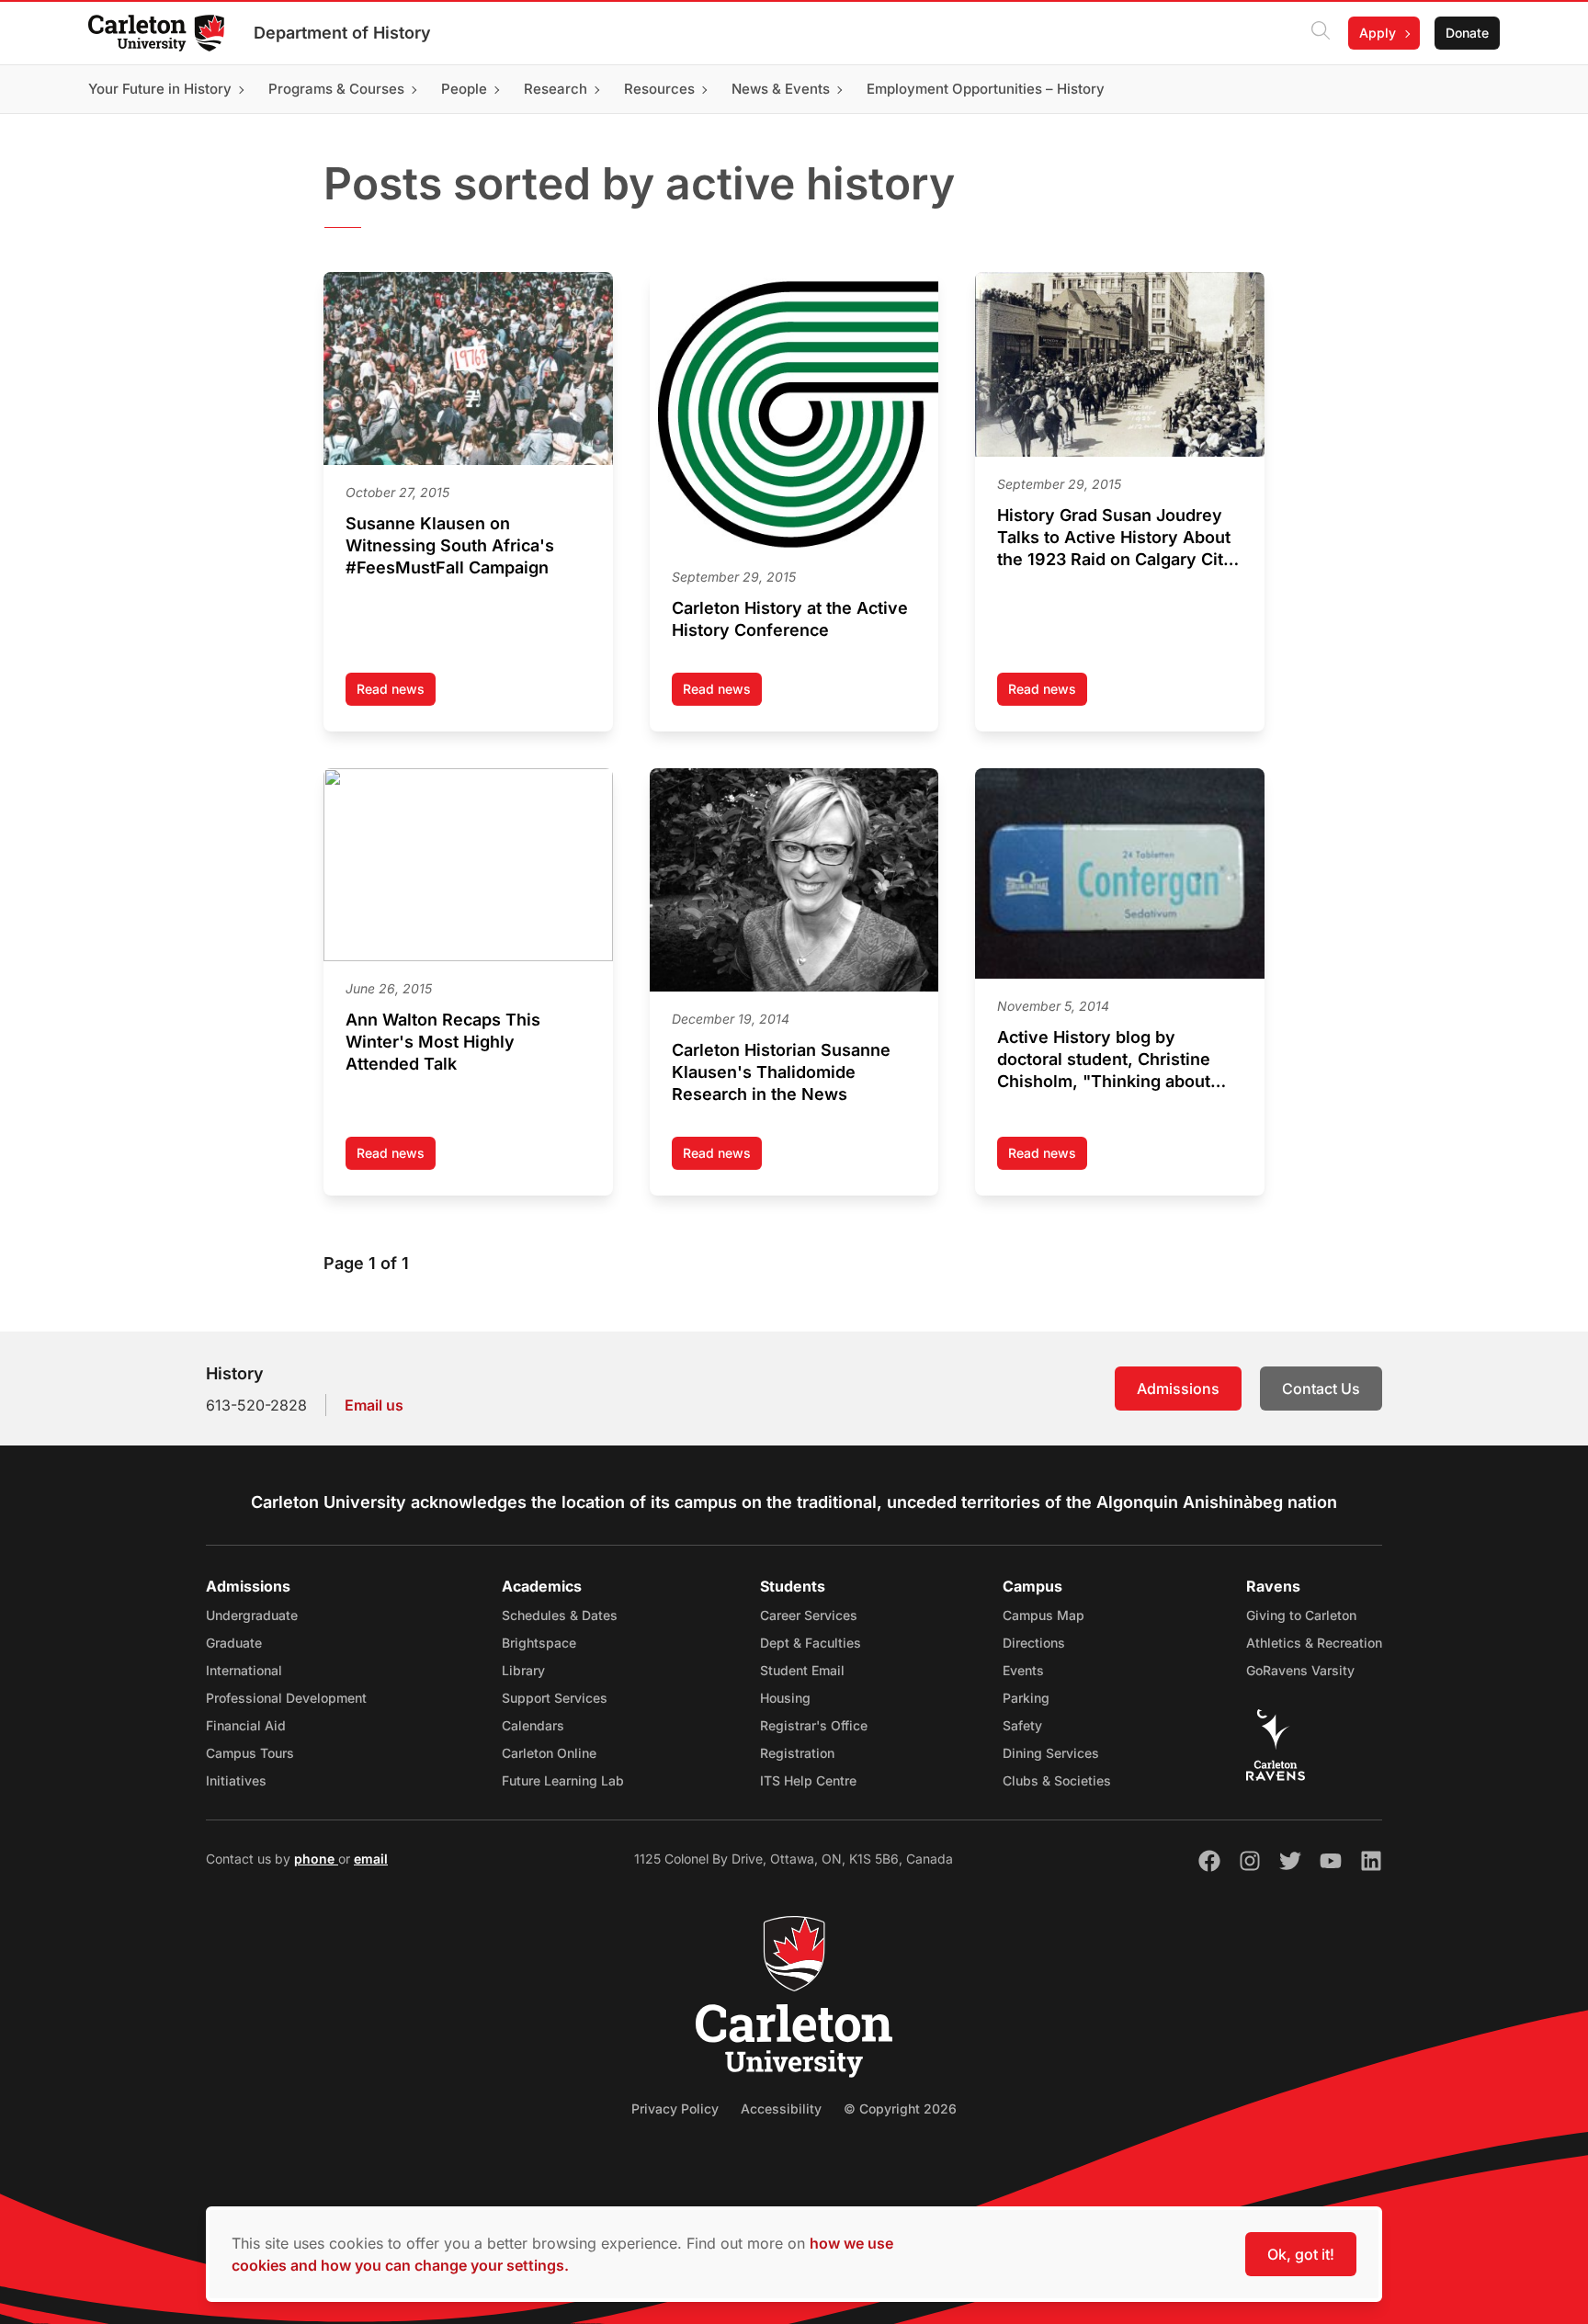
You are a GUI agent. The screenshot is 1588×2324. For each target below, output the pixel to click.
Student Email (802, 1670)
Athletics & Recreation (1314, 1643)
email (371, 1859)
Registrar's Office (814, 1725)
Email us (374, 1405)
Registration (797, 1753)
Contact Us (1321, 1389)
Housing (785, 1698)
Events (1023, 1670)
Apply (1378, 33)
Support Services (555, 1698)
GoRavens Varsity (1300, 1670)
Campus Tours (250, 1753)
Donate (1467, 33)
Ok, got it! (1301, 2254)
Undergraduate (252, 1615)
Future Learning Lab (563, 1780)
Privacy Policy (675, 2109)
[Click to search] (1321, 33)
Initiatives (236, 1780)
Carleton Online (549, 1753)
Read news (396, 693)
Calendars (533, 1725)
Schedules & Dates (560, 1615)
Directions (1034, 1643)
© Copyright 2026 (900, 2109)
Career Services (809, 1615)
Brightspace (539, 1643)
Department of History (342, 33)
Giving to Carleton (1301, 1615)
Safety (1022, 1725)
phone (316, 1859)
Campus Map (1044, 1615)
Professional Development (286, 1698)
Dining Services (1051, 1753)
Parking (1026, 1698)
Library (523, 1670)
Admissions (1178, 1389)
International (244, 1670)
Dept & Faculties (811, 1643)
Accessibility (781, 2109)
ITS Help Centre (808, 1780)
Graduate (234, 1643)
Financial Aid (246, 1725)
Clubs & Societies (1057, 1780)
